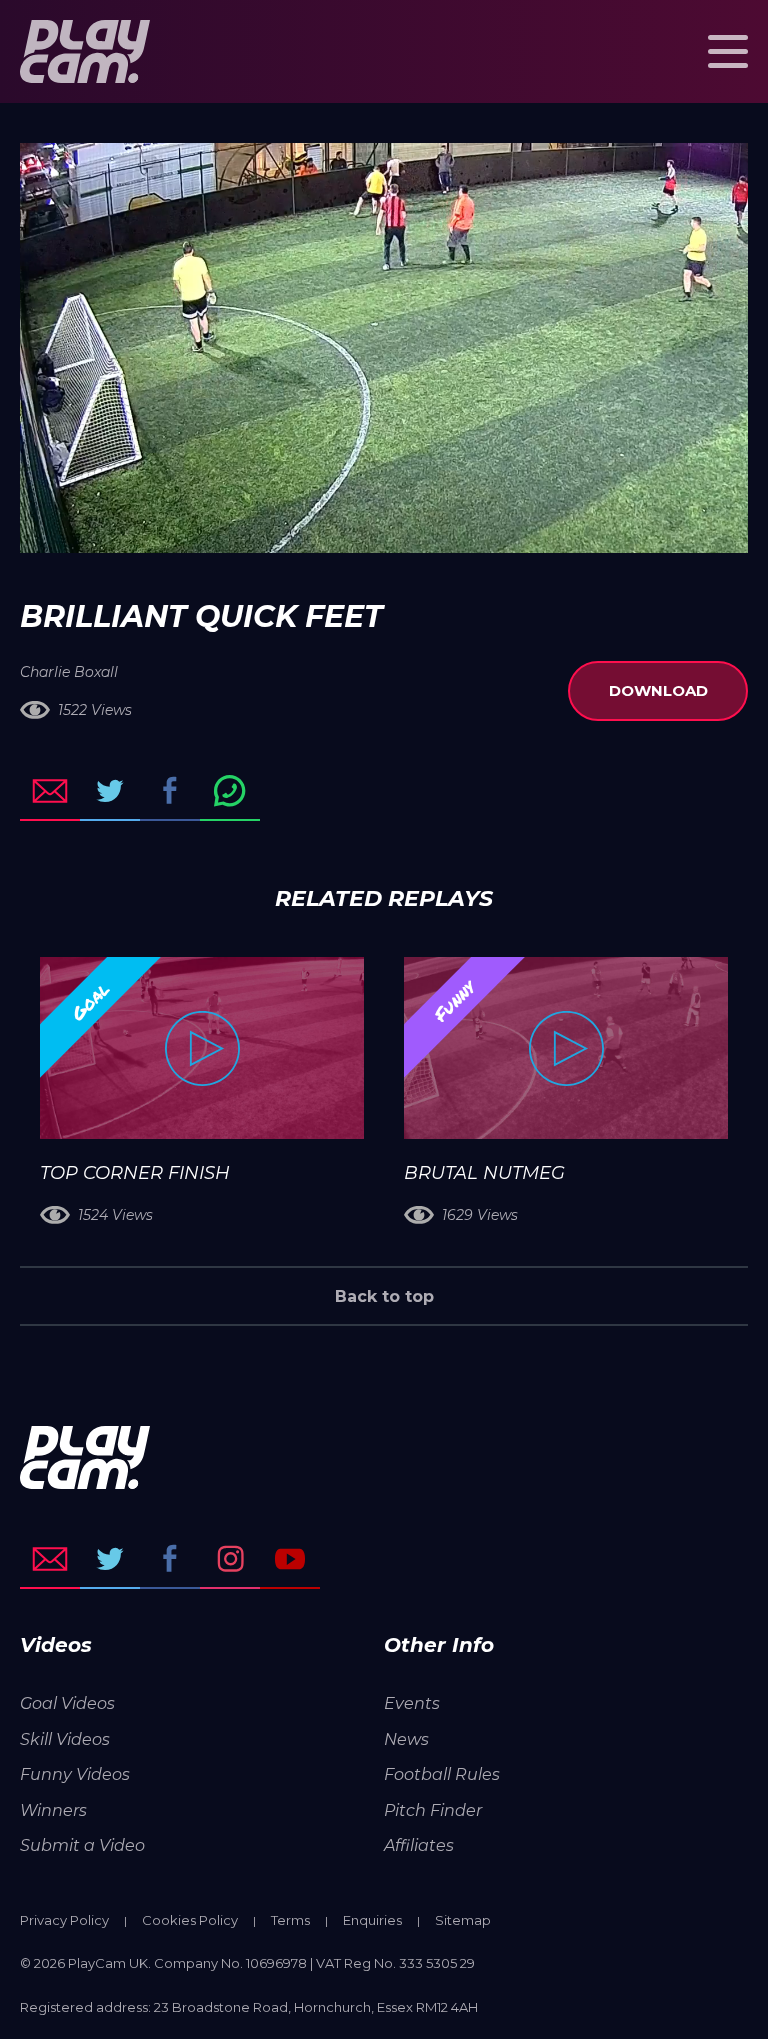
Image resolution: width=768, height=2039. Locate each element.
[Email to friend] (50, 791)
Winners (53, 1810)
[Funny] (566, 1048)
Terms (290, 1920)
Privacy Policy (64, 1920)
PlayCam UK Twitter (110, 1559)
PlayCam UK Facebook (170, 1559)
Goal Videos (67, 1703)
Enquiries (372, 1920)
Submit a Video (82, 1845)
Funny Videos (75, 1774)
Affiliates (419, 1845)
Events (412, 1703)
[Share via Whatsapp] (230, 791)
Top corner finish (135, 1173)
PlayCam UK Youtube (290, 1559)
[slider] (330, 528)
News (406, 1739)
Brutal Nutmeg (484, 1173)
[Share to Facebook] (170, 791)
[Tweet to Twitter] (110, 791)
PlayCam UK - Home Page (85, 51)
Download (658, 690)
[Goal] (202, 1048)
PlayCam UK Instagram (230, 1559)
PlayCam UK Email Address (50, 1559)
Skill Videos (65, 1739)
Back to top (384, 1296)
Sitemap (463, 1920)
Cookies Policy (190, 1920)
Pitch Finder (433, 1810)
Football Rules (442, 1774)
